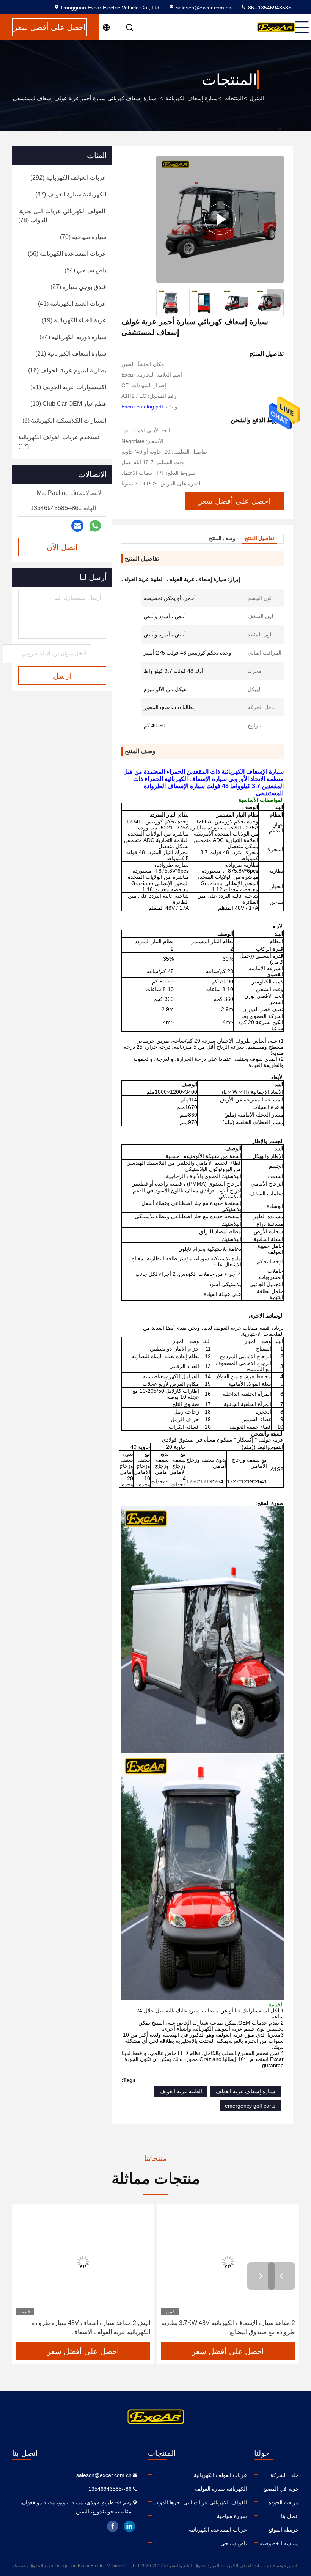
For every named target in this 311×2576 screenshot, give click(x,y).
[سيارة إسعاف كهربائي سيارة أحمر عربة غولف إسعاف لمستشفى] (220, 219)
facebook (113, 2526)
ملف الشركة (285, 2475)
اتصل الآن (62, 547)
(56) (67, 254)
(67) (71, 194)
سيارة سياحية (232, 2516)
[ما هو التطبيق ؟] (95, 526)
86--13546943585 (269, 8)
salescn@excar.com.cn (204, 8)
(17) (59, 442)
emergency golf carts (250, 2106)
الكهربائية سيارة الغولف (221, 2489)
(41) (72, 304)
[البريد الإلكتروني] (77, 526)
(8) (64, 420)
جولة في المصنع (281, 2489)
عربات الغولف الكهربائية (220, 2475)
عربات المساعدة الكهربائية (218, 2530)
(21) (71, 354)
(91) (68, 387)
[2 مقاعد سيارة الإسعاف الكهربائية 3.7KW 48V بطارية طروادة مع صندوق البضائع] (228, 2262)
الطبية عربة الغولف (181, 2091)
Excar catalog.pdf (142, 407)
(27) (78, 287)
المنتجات (234, 98)
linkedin (129, 2526)
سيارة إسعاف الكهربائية (192, 98)
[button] (275, 297)
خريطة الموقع (284, 2530)
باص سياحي (234, 2543)
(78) (62, 216)
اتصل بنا (290, 2516)
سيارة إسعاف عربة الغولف (246, 2091)
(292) (68, 178)
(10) (68, 404)
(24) (73, 337)
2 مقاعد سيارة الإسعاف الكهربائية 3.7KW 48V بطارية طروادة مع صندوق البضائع (228, 2327)
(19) (74, 320)
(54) (85, 270)
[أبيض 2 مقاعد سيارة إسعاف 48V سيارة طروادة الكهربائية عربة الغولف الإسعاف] (83, 2262)
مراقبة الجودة (284, 2502)
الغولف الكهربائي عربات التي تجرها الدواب (200, 2502)
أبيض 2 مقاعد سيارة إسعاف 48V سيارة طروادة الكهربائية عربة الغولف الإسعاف (91, 2327)
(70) (83, 237)
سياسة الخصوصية (279, 2543)
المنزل (257, 98)
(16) (67, 370)
